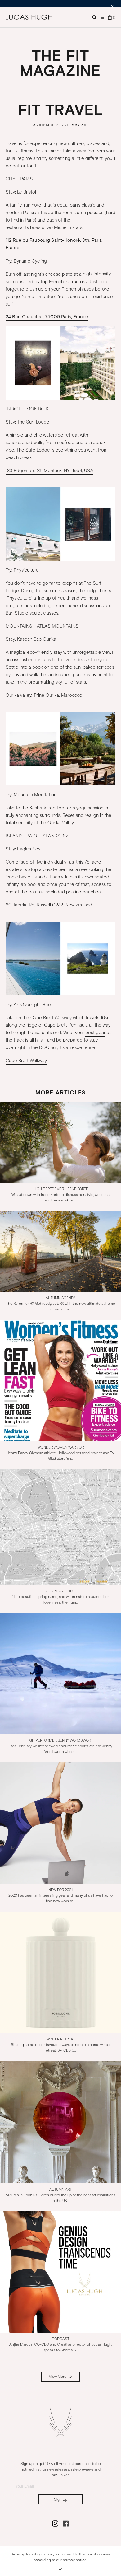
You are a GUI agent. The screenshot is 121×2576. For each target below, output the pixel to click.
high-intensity (97, 274)
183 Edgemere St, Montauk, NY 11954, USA (49, 471)
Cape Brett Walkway (26, 1061)
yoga (81, 808)
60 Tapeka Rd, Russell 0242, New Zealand (49, 905)
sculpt (36, 613)
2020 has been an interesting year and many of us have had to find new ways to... (60, 1895)
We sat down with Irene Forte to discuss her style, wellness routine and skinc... (60, 1195)
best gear (95, 1033)
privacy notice (75, 2560)
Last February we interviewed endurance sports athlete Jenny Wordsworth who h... (60, 1746)
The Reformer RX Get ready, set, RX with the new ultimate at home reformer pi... (61, 1304)
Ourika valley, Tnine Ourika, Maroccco (44, 695)
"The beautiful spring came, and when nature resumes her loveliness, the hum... (61, 1597)
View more (58, 2377)
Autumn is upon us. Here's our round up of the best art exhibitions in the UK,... (60, 2195)
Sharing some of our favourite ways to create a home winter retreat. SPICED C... (61, 2045)
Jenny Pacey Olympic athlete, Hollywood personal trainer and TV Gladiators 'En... (60, 1453)
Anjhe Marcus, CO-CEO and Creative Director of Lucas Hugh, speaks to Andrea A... (61, 2344)
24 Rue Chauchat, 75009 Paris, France (47, 317)
